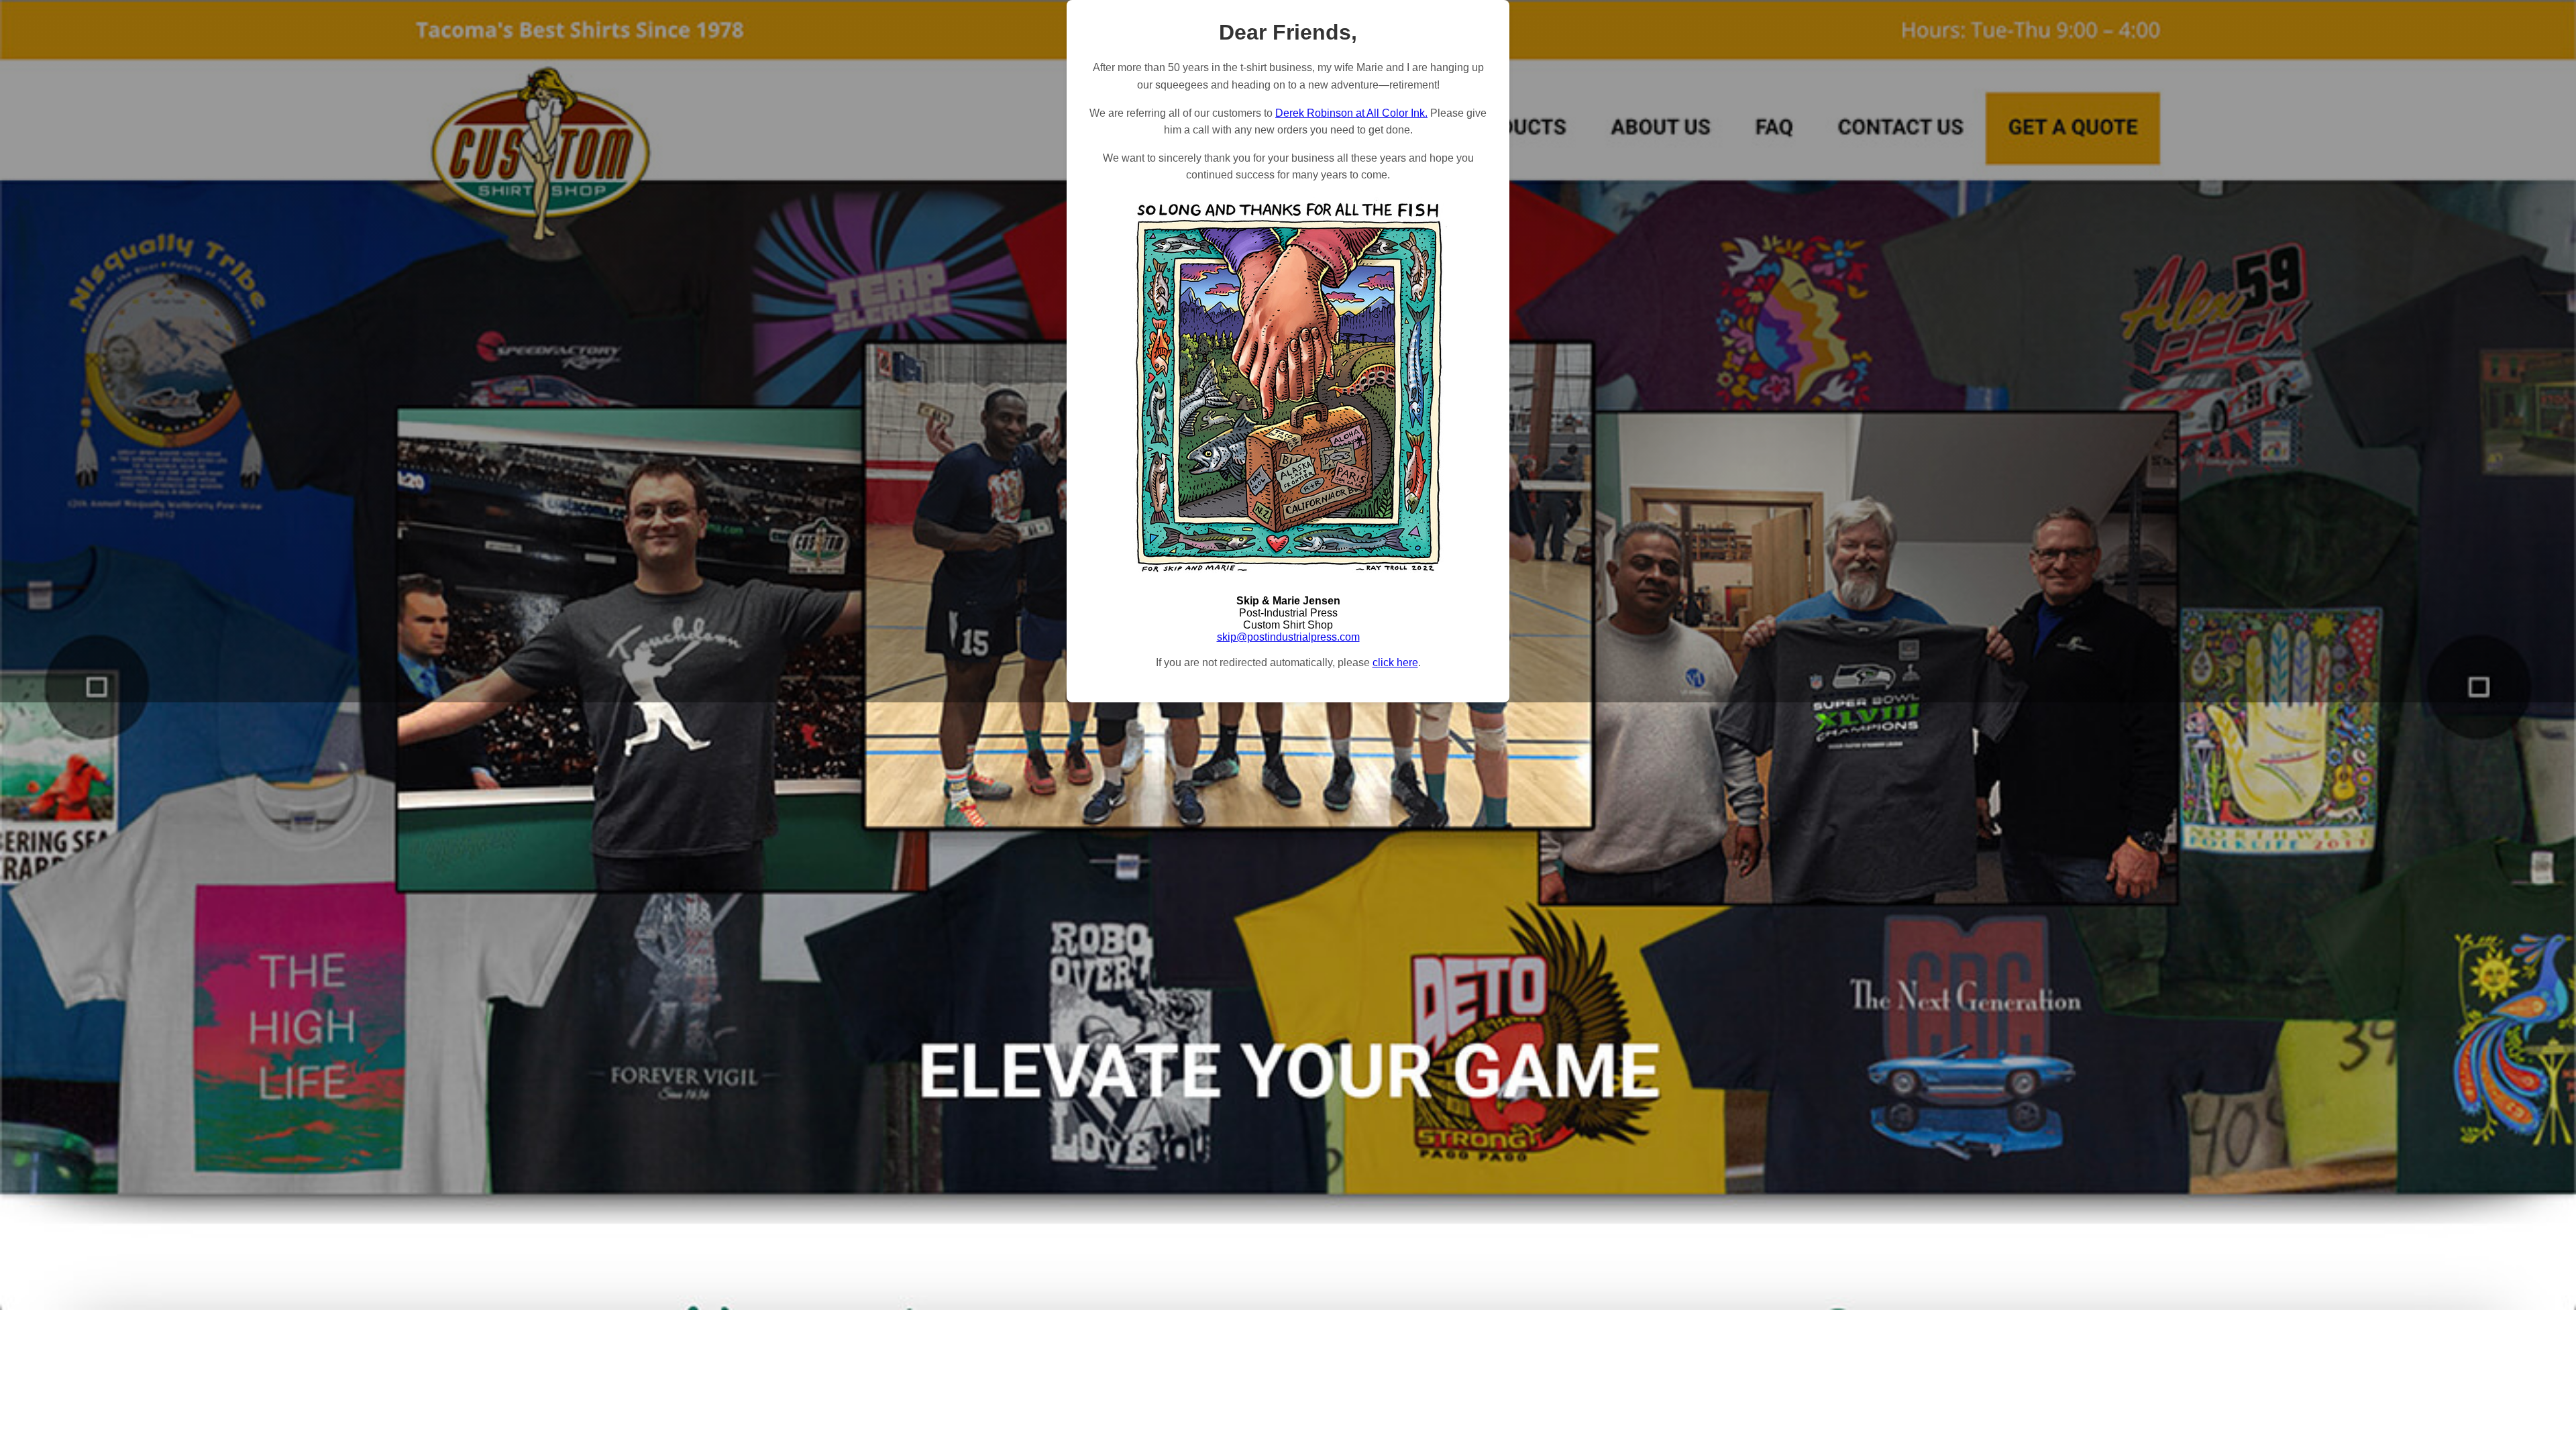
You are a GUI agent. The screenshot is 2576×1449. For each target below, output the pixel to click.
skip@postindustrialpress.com (1288, 637)
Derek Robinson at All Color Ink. (1351, 113)
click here (1395, 662)
